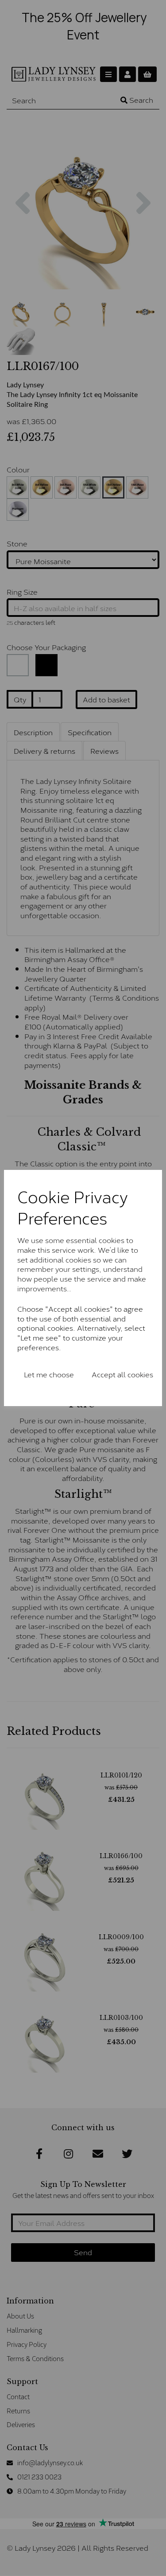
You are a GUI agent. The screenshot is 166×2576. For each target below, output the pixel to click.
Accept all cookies (122, 1374)
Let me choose (49, 1374)
